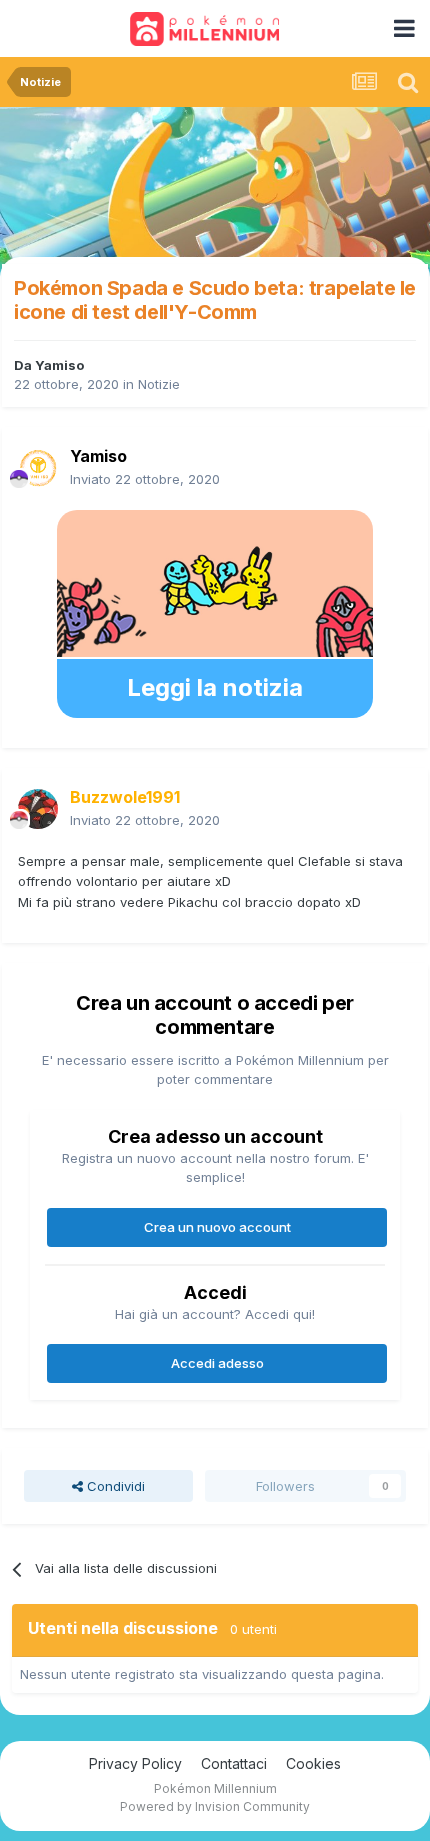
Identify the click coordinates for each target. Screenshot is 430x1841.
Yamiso (59, 365)
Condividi (114, 1486)
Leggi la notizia (215, 687)
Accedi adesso (217, 1363)
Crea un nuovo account (217, 1227)
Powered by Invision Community (215, 1806)
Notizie (159, 384)
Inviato (145, 479)
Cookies (313, 1763)
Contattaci (234, 1763)
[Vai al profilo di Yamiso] (38, 468)
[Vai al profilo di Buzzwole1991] (38, 809)
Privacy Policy (135, 1763)
